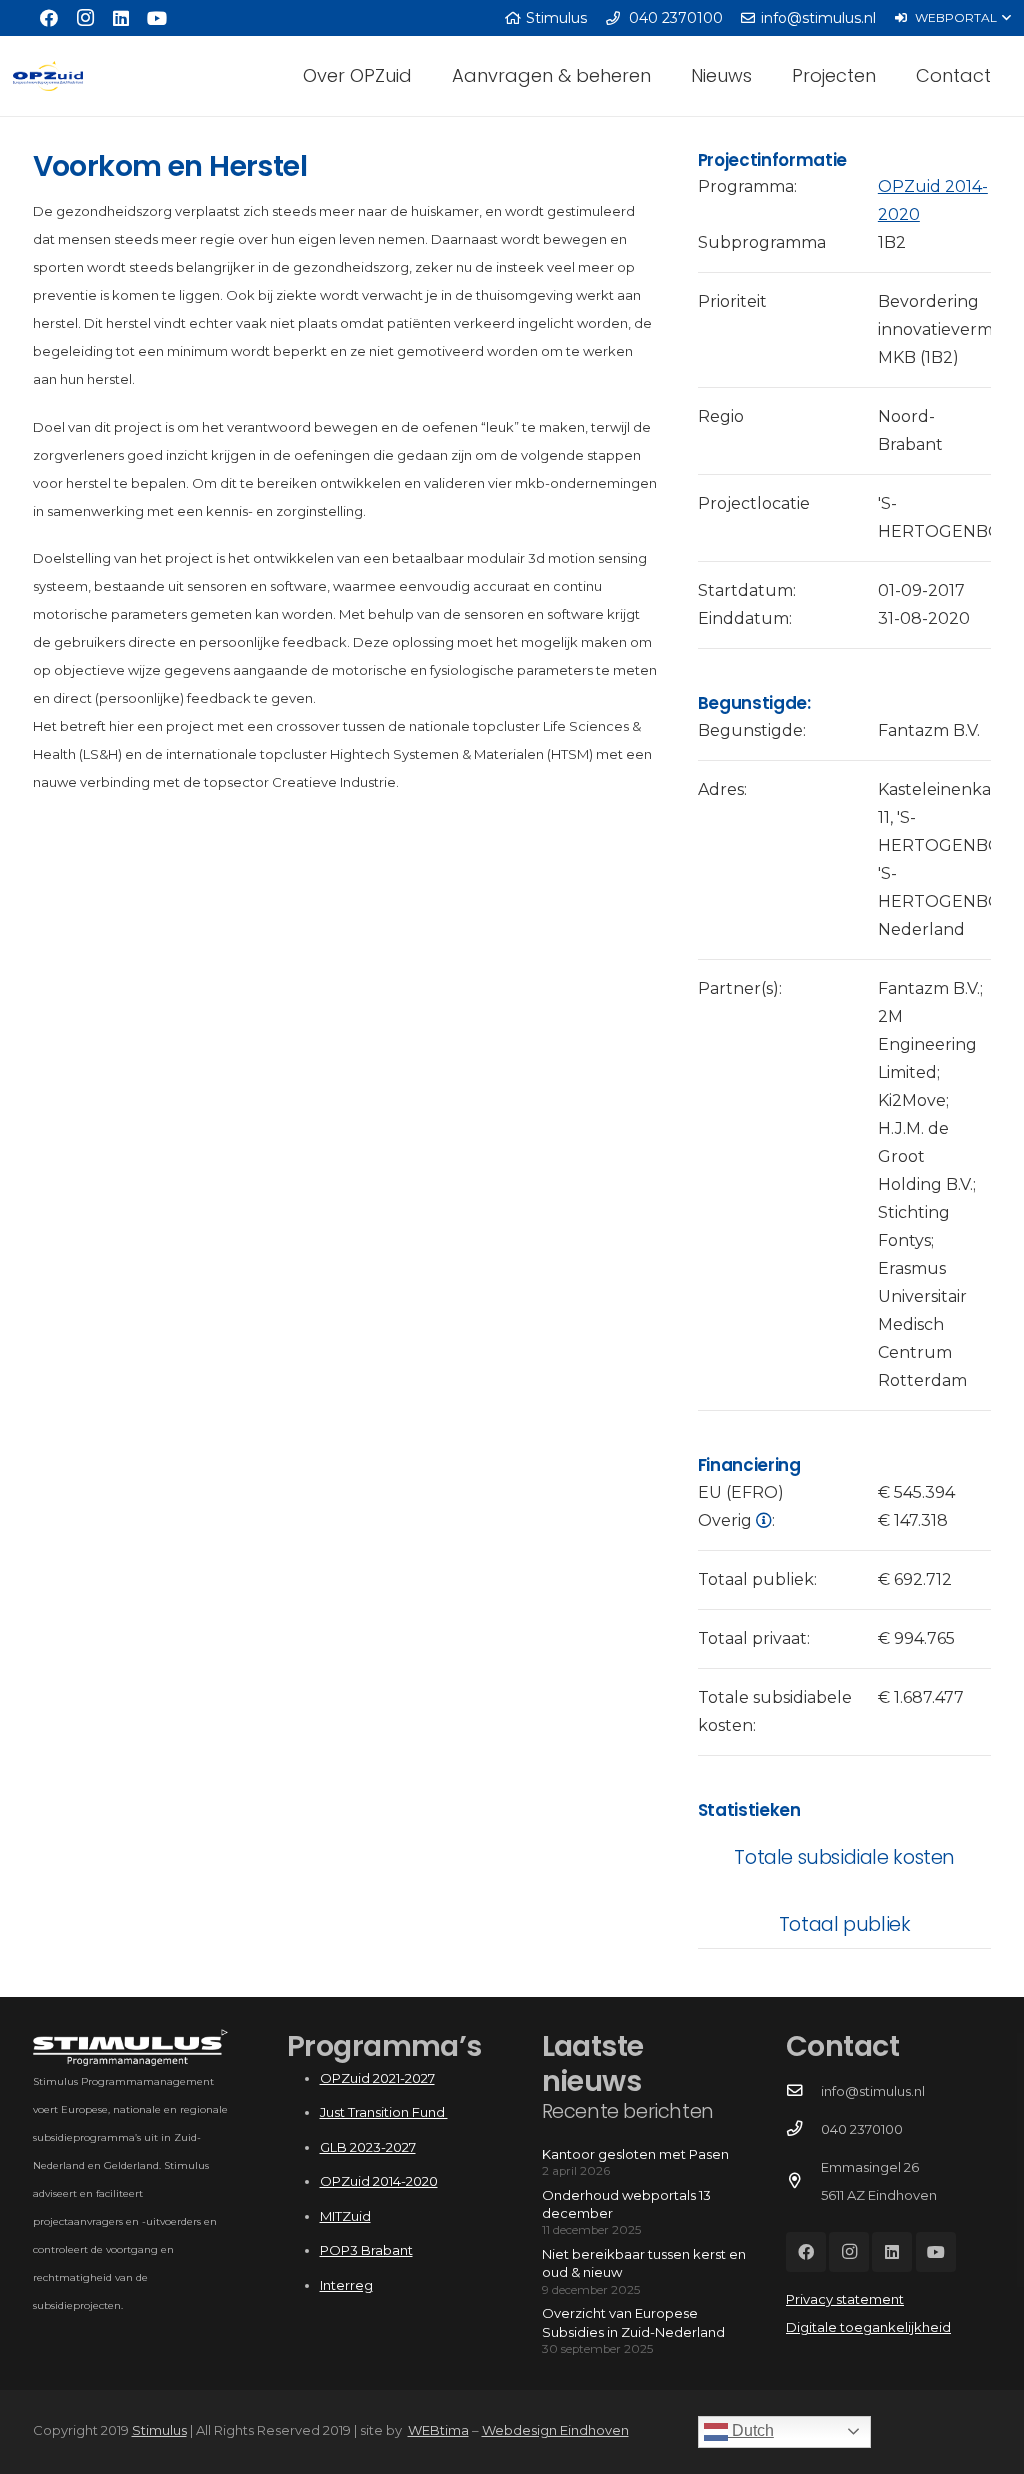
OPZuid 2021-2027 (377, 2078)
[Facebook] (49, 18)
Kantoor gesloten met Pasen (635, 2154)
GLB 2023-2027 (368, 2147)
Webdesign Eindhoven (555, 2430)
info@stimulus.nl (873, 2091)
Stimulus (159, 2430)
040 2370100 (862, 2129)
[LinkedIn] (121, 18)
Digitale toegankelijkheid (868, 2327)
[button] (952, 18)
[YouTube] (157, 18)
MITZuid (345, 2216)
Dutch (751, 2430)
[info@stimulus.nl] (803, 2091)
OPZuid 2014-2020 (379, 2181)
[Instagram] (85, 18)
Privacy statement (845, 2299)
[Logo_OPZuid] (48, 76)
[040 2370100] (803, 2129)
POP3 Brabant (366, 2250)
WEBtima (438, 2430)
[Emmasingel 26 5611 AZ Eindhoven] (803, 2181)
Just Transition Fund (384, 2112)
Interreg (346, 2285)
